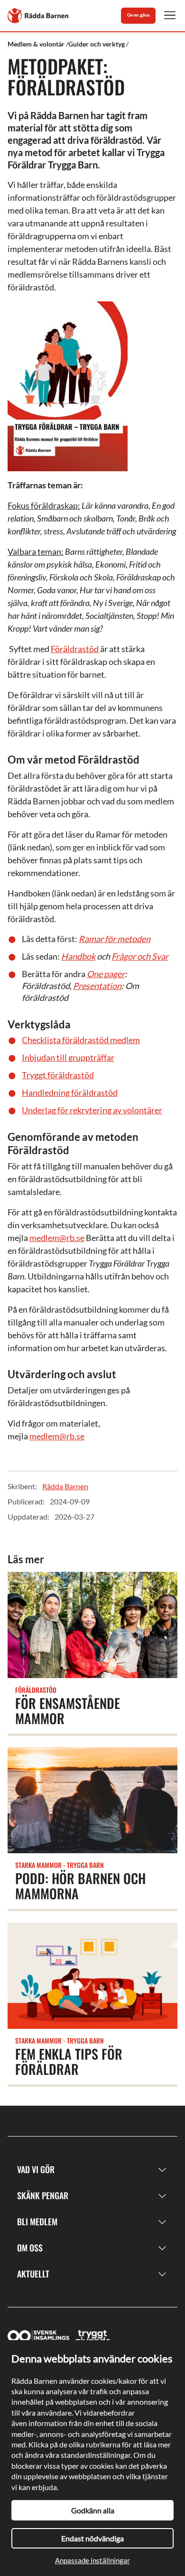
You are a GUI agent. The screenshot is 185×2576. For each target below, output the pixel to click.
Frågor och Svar (140, 956)
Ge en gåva (138, 15)
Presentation (97, 986)
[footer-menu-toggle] (162, 2170)
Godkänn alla (93, 2510)
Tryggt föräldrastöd (58, 1075)
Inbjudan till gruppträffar (68, 1057)
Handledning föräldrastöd (70, 1092)
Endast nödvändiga (92, 2538)
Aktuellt (33, 2274)
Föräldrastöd (75, 649)
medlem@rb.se (57, 1238)
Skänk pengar (43, 2195)
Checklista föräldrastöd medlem (81, 1040)
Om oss (30, 2248)
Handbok (78, 956)
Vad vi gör (36, 2169)
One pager (106, 974)
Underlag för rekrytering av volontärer (92, 1110)
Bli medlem (37, 2221)
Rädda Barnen (65, 1486)
